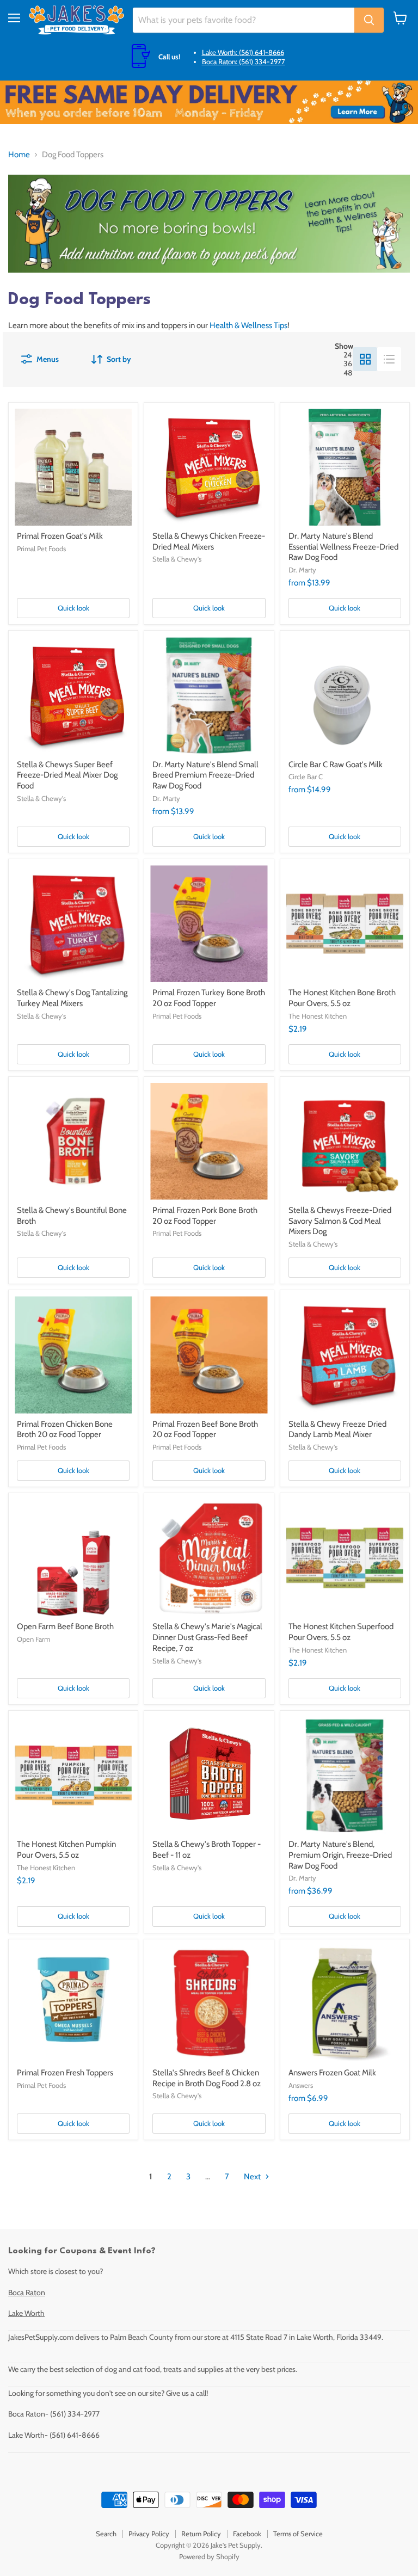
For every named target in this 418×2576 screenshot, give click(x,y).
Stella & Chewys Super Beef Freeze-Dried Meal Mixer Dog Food (67, 775)
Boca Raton (27, 2292)
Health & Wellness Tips (248, 325)
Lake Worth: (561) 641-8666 (243, 52)
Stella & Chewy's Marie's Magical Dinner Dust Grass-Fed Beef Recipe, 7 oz (207, 1637)
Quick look (73, 608)
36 (348, 363)
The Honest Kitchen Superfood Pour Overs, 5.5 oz (341, 1632)
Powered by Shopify (209, 2556)
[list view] (389, 359)
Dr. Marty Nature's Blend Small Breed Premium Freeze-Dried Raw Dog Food (205, 775)
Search (106, 2534)
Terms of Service (298, 2534)
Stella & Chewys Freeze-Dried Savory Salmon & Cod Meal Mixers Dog (340, 1221)
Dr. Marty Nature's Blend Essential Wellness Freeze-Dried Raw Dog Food (343, 547)
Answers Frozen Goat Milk (332, 2073)
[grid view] (365, 359)
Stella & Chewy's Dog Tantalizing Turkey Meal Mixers (72, 998)
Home (19, 155)
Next (253, 2177)
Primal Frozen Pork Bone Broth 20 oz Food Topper (205, 1216)
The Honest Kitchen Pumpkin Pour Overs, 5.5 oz (66, 1850)
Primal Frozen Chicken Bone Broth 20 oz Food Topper (65, 1429)
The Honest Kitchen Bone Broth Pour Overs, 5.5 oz (342, 998)
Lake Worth (26, 2313)
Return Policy (201, 2534)
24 (348, 355)
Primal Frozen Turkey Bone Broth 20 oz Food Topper (209, 998)
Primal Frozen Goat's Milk (60, 536)
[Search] (369, 20)
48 (348, 373)
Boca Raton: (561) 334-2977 (244, 61)
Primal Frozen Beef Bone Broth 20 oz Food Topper (205, 1429)
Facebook (247, 2534)
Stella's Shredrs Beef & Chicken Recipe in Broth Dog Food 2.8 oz (207, 2078)
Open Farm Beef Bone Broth (65, 1626)
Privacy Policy (149, 2534)
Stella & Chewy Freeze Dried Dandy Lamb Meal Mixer (337, 1429)
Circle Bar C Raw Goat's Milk (336, 765)
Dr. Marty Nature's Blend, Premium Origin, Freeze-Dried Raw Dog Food (340, 1855)
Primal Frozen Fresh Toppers (65, 2073)
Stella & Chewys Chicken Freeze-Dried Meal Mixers (209, 541)
